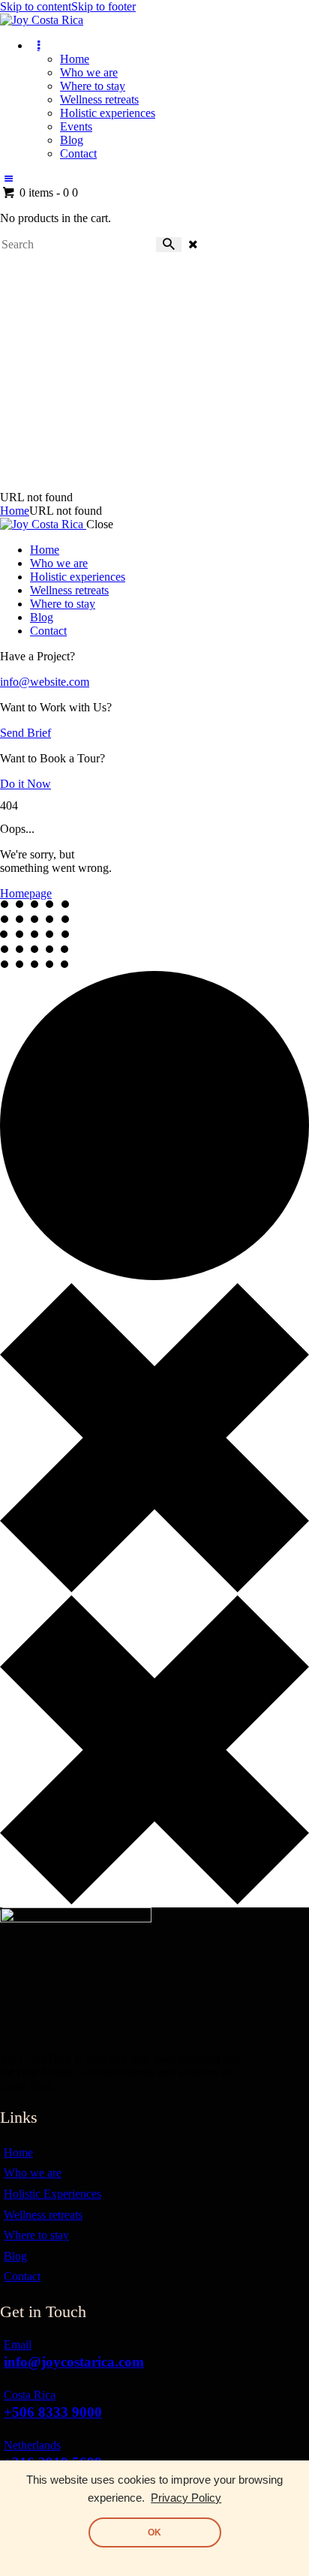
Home (15, 511)
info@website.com (45, 682)
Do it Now (25, 784)
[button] (8, 179)
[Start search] (169, 245)
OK (154, 2532)
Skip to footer (103, 6)
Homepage (26, 893)
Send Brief (25, 733)
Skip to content (36, 6)
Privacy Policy (186, 2498)
